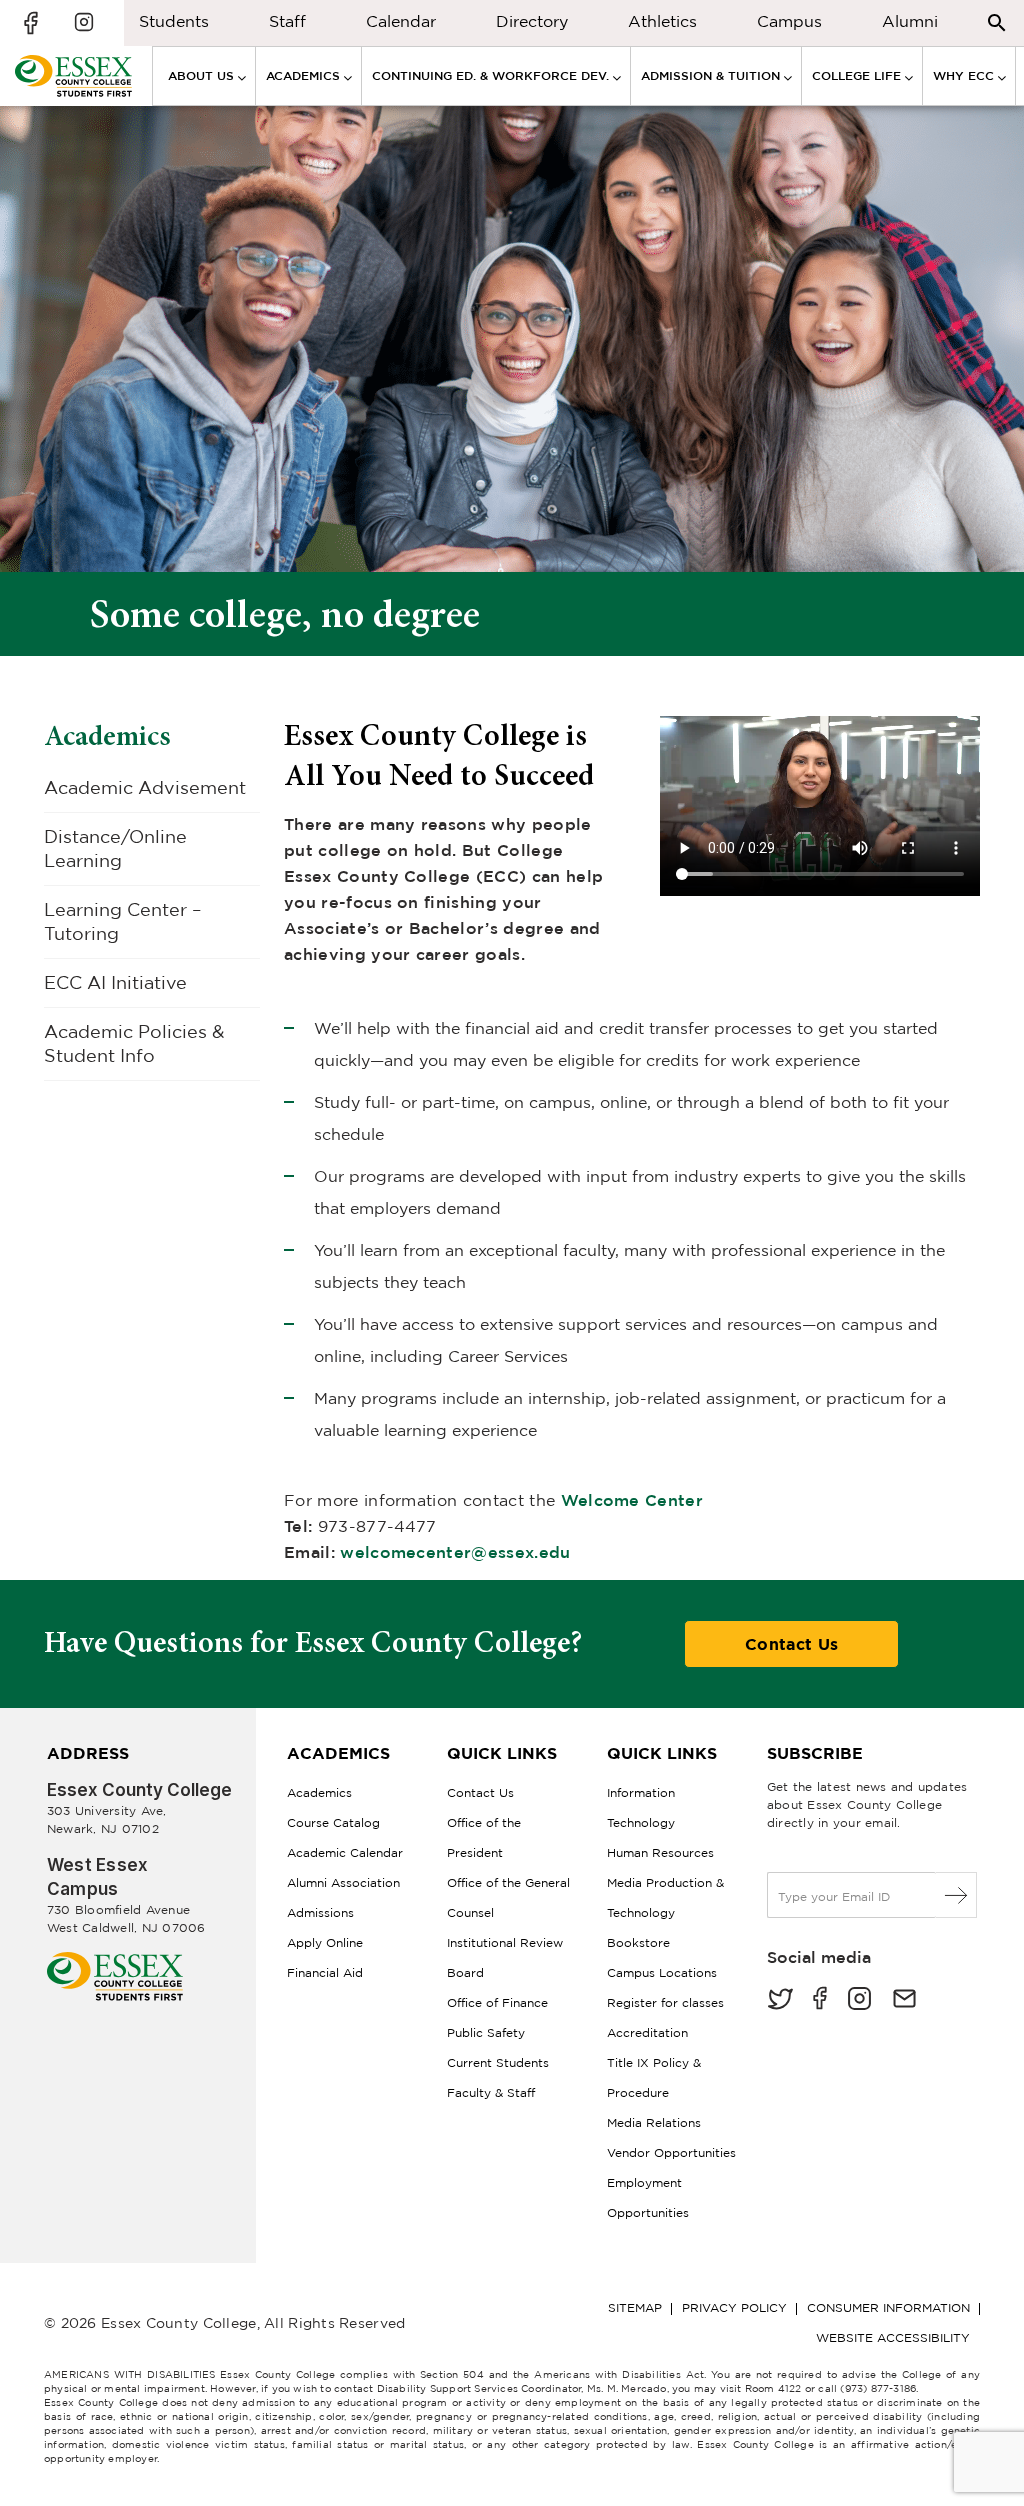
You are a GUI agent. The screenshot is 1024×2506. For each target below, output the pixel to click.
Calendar (401, 21)
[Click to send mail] (904, 2000)
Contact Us (791, 1644)
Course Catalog (333, 1822)
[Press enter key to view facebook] (34, 23)
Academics (107, 736)
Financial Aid (325, 1972)
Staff (287, 21)
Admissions (320, 1912)
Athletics (662, 21)
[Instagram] (859, 2000)
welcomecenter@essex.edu (455, 1552)
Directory (532, 21)
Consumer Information (888, 2307)
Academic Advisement (145, 787)
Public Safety (486, 2032)
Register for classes (665, 2002)
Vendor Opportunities (671, 2152)
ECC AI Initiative (115, 982)
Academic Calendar (345, 1852)
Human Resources (660, 1852)
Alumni (910, 21)
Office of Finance (497, 2002)
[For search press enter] (997, 21)
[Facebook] (820, 2000)
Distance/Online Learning (115, 848)
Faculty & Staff (491, 2092)
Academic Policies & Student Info (134, 1043)
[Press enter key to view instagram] (84, 23)
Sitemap (635, 2307)
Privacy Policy (734, 2307)
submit (956, 1895)
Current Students (498, 2062)
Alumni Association (343, 1882)
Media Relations (654, 2122)
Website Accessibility (893, 2337)
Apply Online (325, 1942)
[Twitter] (780, 2000)
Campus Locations (662, 1972)
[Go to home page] (115, 1959)
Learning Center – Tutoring (123, 921)
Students (174, 21)
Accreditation (647, 2032)
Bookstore (638, 1942)
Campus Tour (789, 26)
